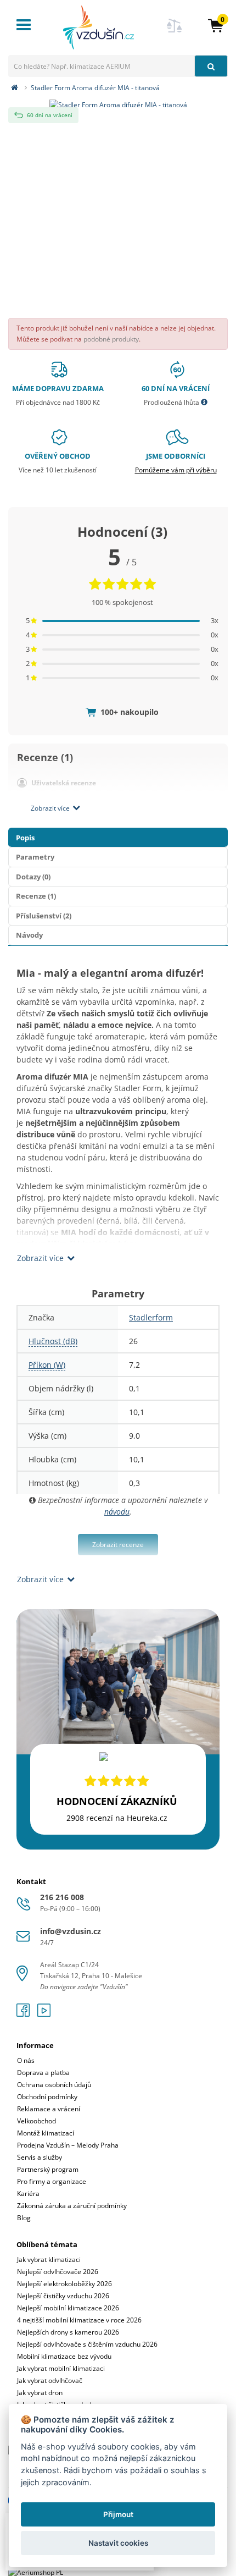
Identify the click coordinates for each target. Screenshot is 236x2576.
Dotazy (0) (33, 877)
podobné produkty (111, 339)
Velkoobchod (36, 2121)
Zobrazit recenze (118, 1545)
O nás (26, 2060)
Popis (25, 838)
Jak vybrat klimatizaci (49, 2259)
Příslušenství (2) (44, 916)
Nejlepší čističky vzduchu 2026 (63, 2296)
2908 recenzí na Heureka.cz (117, 1818)
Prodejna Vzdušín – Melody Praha (68, 2145)
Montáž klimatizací (46, 2133)
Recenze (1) (36, 896)
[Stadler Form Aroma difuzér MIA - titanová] (118, 103)
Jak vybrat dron (40, 2393)
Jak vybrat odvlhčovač (50, 2380)
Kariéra (28, 2194)
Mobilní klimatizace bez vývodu (64, 2356)
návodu (117, 1512)
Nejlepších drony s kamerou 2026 (68, 2332)
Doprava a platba (43, 2073)
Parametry (35, 857)
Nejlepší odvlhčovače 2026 (58, 2272)
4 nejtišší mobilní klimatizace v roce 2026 (79, 2320)
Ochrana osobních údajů (54, 2085)
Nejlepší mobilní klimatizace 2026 (68, 2308)
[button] (216, 25)
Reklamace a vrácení (49, 2109)
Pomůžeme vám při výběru (176, 470)
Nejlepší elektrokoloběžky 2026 (64, 2284)
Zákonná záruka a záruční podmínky (72, 2206)
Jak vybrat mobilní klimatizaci (61, 2368)
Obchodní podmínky (47, 2097)
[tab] (118, 2124)
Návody (29, 935)
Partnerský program (48, 2169)
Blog (24, 2218)
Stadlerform (151, 1317)
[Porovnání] (175, 32)
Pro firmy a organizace (52, 2181)
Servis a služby (40, 2157)
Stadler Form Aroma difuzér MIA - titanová (95, 88)
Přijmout (118, 2514)
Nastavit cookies (118, 2543)
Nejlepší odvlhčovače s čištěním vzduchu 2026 (87, 2344)
